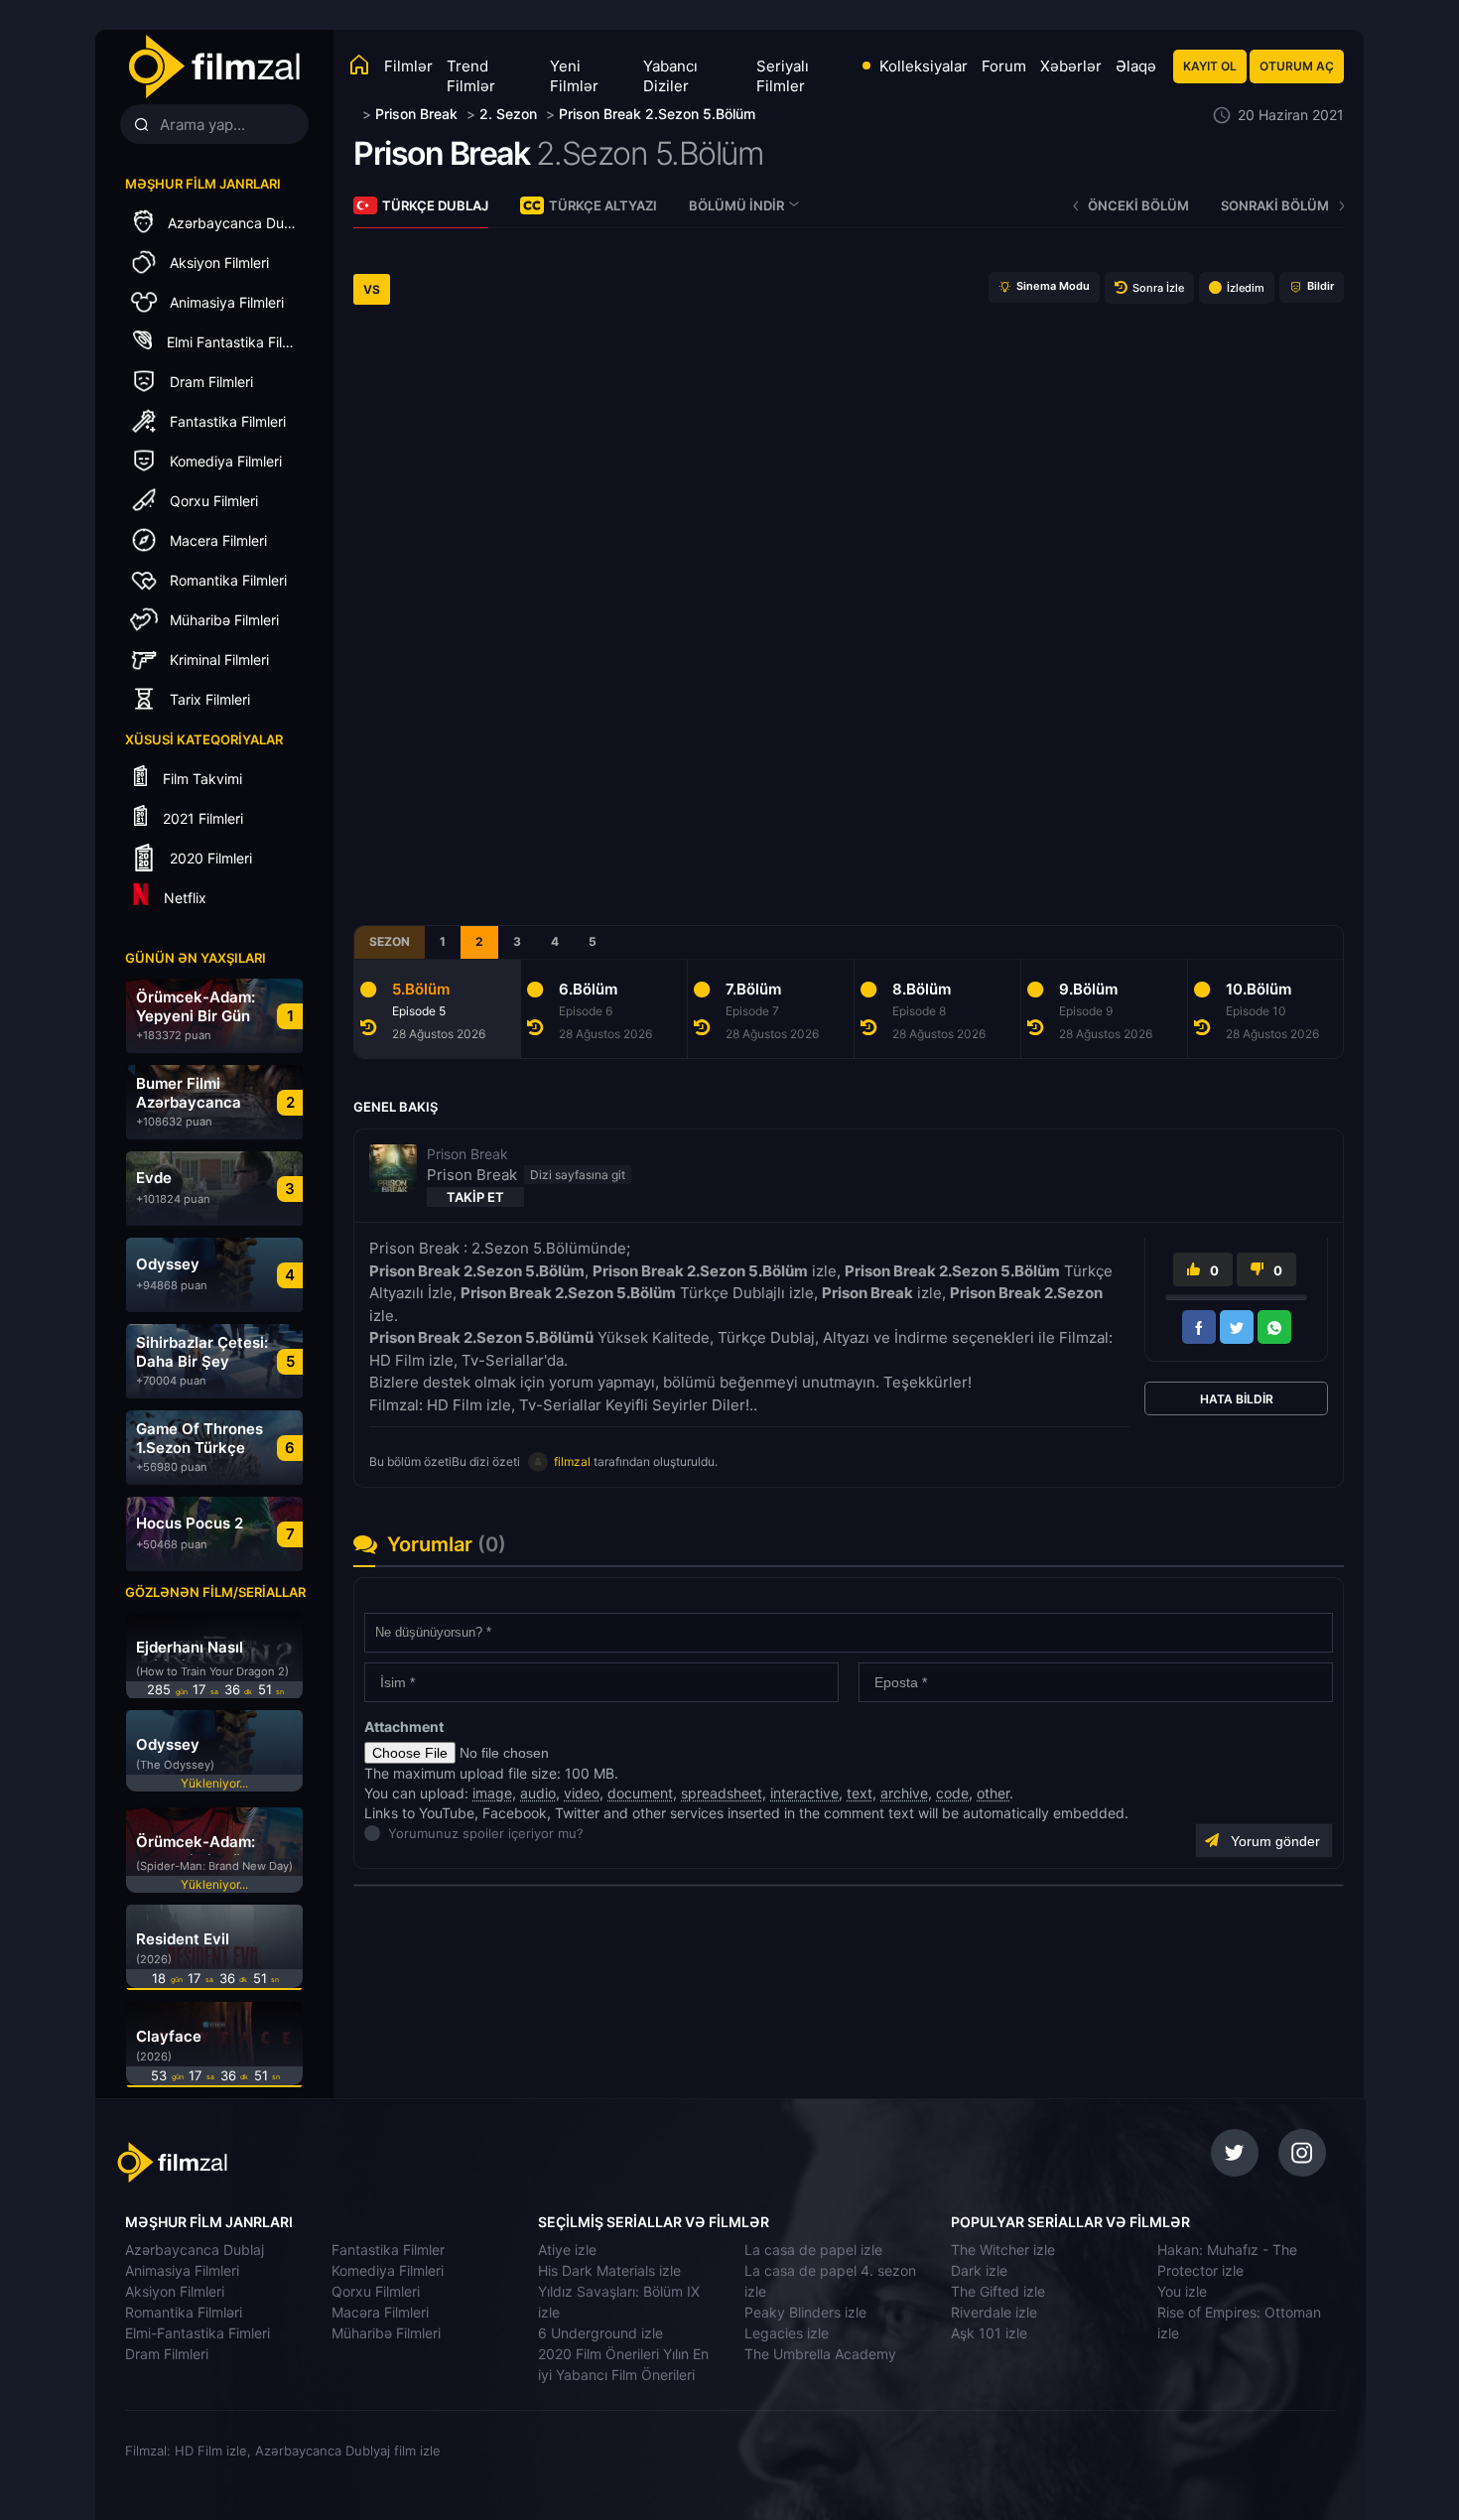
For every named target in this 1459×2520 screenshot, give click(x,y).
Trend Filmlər (471, 76)
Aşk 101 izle (989, 2333)
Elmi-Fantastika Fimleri (198, 2333)
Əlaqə (1136, 66)
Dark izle (979, 2270)
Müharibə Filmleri (386, 2333)
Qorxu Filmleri (376, 2291)
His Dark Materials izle (609, 2270)
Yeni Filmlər (574, 76)
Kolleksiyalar (924, 66)
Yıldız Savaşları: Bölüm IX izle (619, 2302)
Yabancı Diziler (670, 76)
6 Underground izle (600, 2333)
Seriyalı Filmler (783, 76)
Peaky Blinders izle (805, 2312)
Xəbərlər (1071, 66)
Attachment (404, 1726)
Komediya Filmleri (388, 2270)
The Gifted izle (998, 2291)
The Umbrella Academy (820, 2354)
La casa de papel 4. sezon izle (830, 2281)
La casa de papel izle (813, 2250)
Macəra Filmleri (380, 2312)
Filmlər (408, 66)
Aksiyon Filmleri (175, 2291)
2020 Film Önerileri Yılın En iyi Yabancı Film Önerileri (623, 2364)
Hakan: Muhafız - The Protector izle (1227, 2260)
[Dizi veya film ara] (141, 125)
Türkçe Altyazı (603, 205)
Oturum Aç (1297, 66)
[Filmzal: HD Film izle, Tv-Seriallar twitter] (1235, 2153)
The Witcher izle (1003, 2250)
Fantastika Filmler (388, 2250)
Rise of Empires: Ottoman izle (1239, 2322)
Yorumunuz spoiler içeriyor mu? (394, 1833)
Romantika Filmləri (184, 2312)
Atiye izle (567, 2250)
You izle (1182, 2291)
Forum (1004, 66)
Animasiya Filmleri (182, 2270)
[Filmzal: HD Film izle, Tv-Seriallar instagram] (1302, 2153)
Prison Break (441, 153)
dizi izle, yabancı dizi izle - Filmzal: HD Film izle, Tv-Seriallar (256, 2163)
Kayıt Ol (1210, 66)
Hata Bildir (1237, 1399)
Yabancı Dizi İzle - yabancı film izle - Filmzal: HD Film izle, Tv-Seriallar (213, 67)
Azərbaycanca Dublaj (195, 2250)
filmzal (572, 1461)
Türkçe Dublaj (435, 205)
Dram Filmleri (167, 2354)
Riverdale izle (994, 2312)
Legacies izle (787, 2333)
